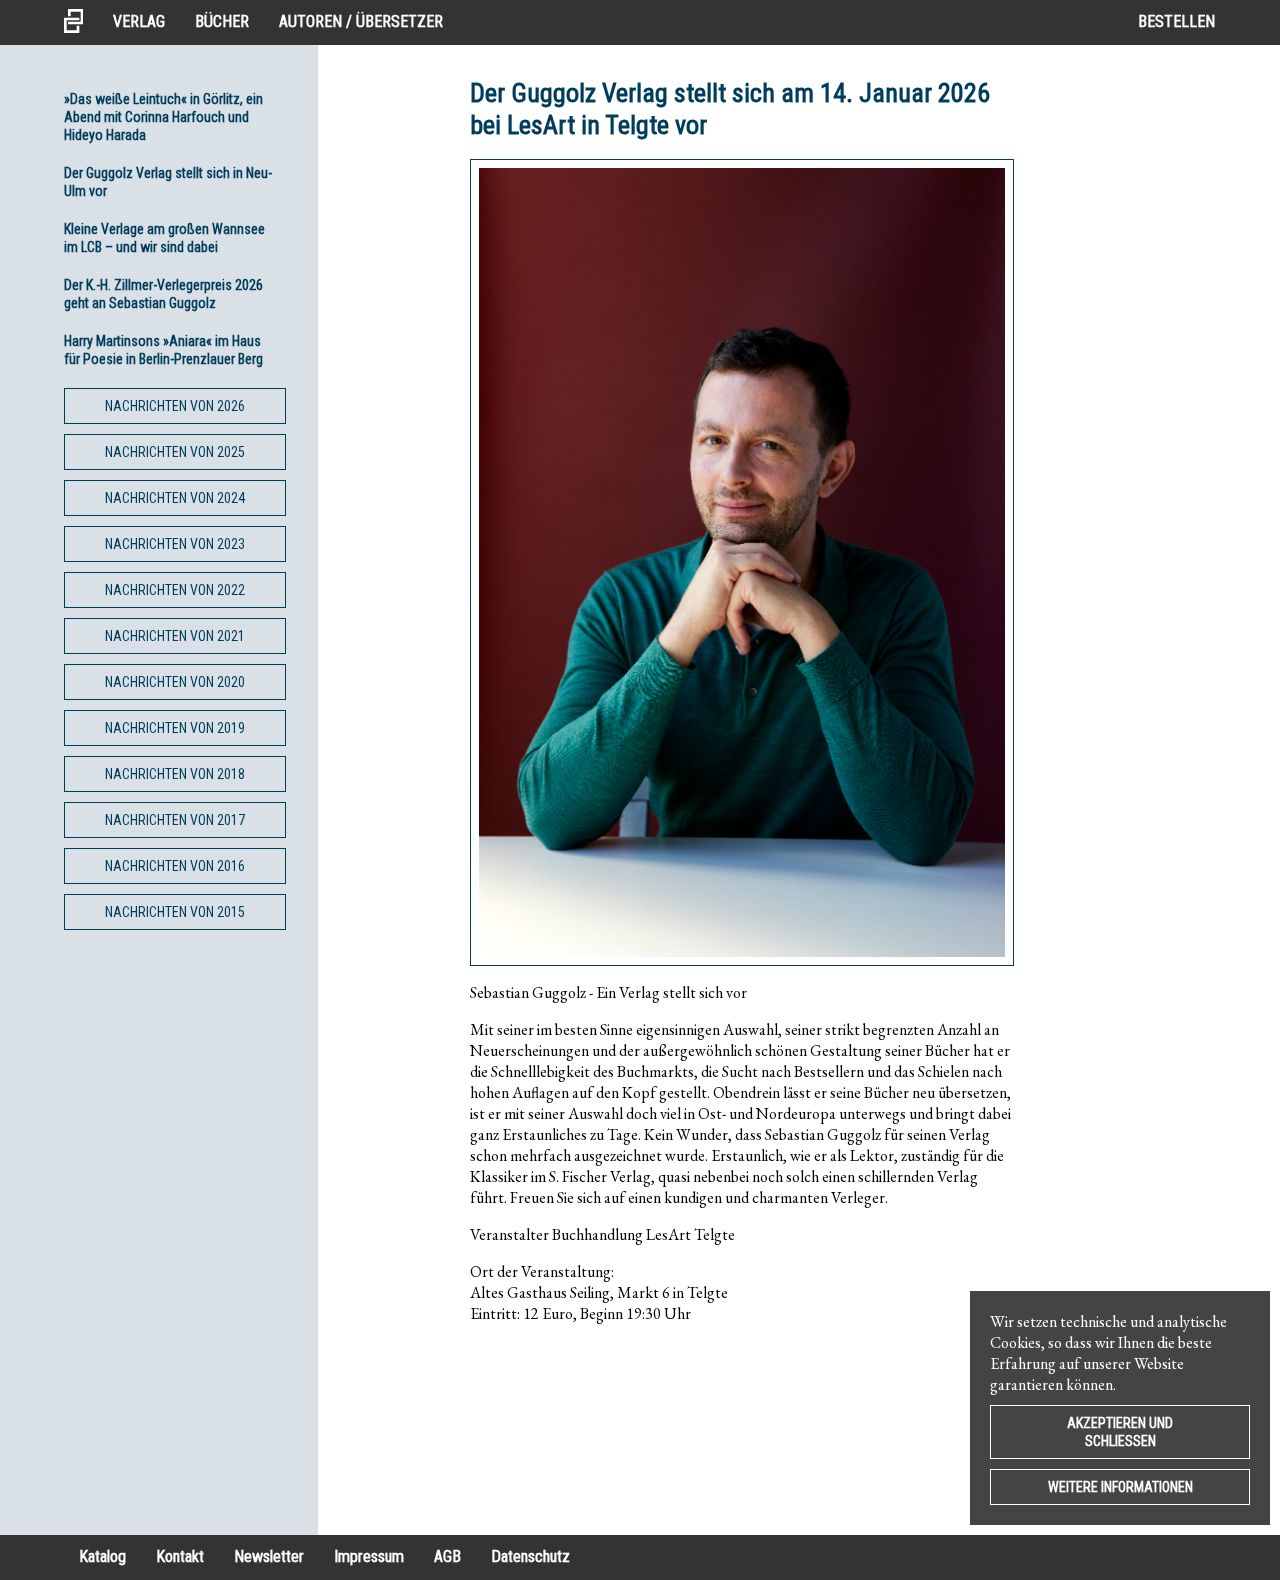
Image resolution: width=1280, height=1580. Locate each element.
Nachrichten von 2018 (175, 774)
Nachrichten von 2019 (175, 728)
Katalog (102, 1556)
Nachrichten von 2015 (175, 912)
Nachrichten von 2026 (175, 406)
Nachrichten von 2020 (175, 682)
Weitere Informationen (1120, 1487)
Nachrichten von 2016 (175, 866)
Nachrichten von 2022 (175, 590)
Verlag (139, 21)
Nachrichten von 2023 (175, 544)
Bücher (222, 21)
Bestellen (1176, 21)
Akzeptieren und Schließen (1120, 1432)
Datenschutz (530, 1556)
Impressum (369, 1556)
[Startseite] (81, 22)
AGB (447, 1556)
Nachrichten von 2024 (175, 498)
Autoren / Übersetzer (361, 21)
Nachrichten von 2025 (175, 452)
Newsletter (269, 1556)
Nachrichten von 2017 (175, 820)
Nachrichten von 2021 (175, 636)
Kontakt (180, 1556)
